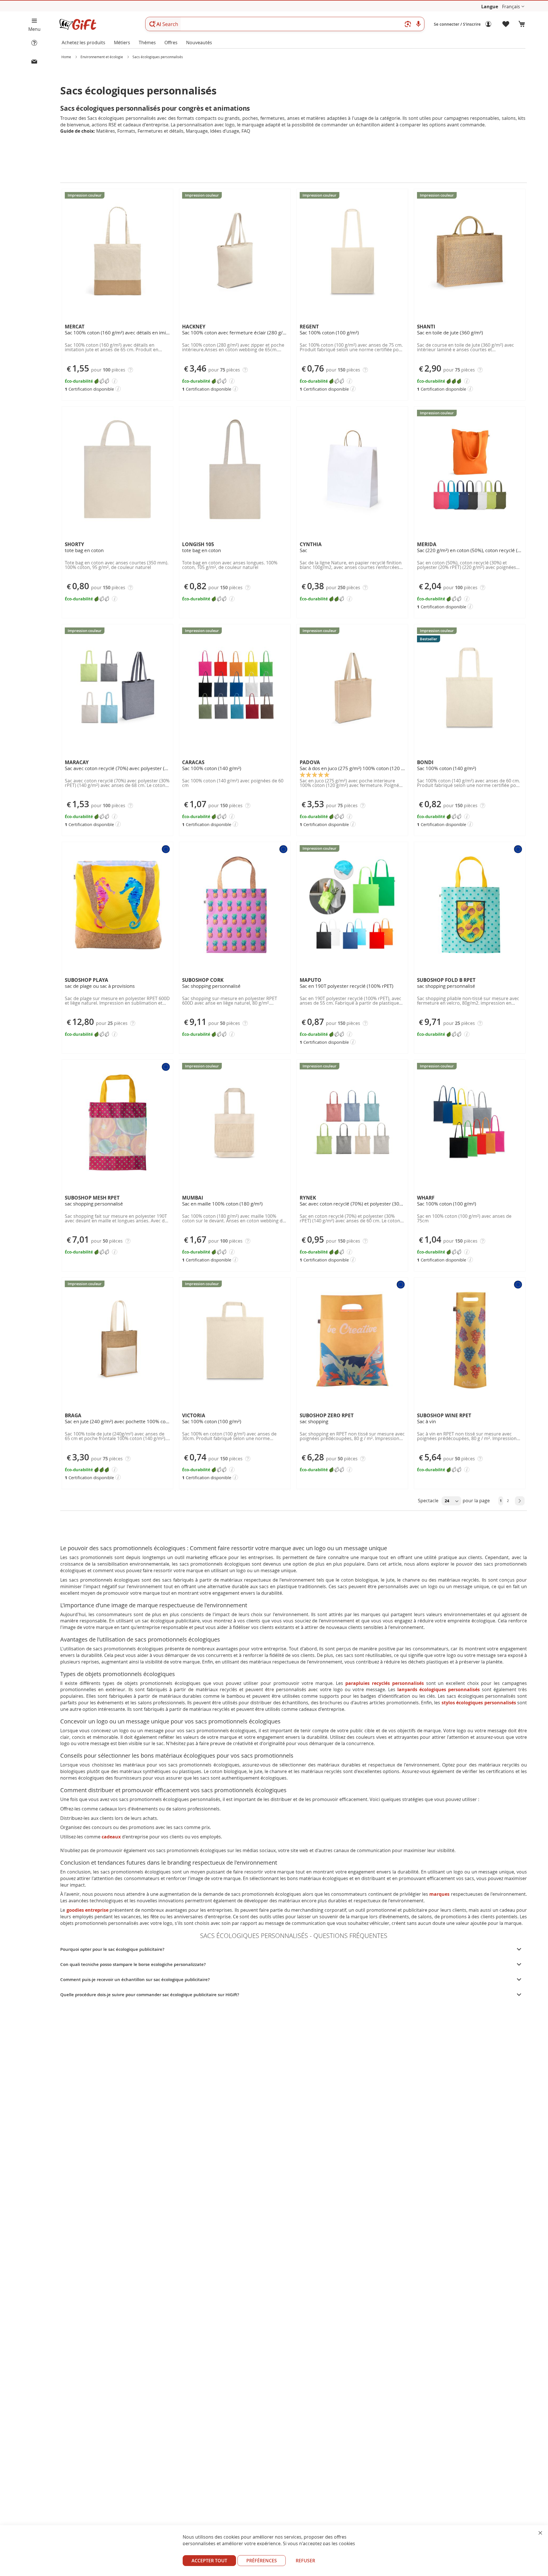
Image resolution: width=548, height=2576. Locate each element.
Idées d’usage (225, 131)
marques (439, 1894)
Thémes (147, 43)
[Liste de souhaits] (506, 24)
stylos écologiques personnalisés (479, 1703)
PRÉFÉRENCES (262, 2561)
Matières (106, 131)
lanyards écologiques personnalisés (439, 1689)
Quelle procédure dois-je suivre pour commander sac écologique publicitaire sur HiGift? (150, 1995)
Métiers (122, 43)
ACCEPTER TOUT (209, 2561)
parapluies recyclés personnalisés (385, 1683)
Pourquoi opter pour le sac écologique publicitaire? (112, 1949)
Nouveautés (199, 43)
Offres (171, 43)
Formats (126, 131)
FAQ (246, 131)
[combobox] (285, 24)
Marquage (197, 131)
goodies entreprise (87, 1910)
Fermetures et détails (161, 131)
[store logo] (78, 24)
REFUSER (305, 2561)
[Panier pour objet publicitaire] (522, 24)
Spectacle (429, 1501)
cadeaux (111, 1837)
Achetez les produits (83, 43)
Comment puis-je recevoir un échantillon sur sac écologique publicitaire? (135, 1980)
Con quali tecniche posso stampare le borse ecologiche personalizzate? (133, 1964)
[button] (513, 7)
